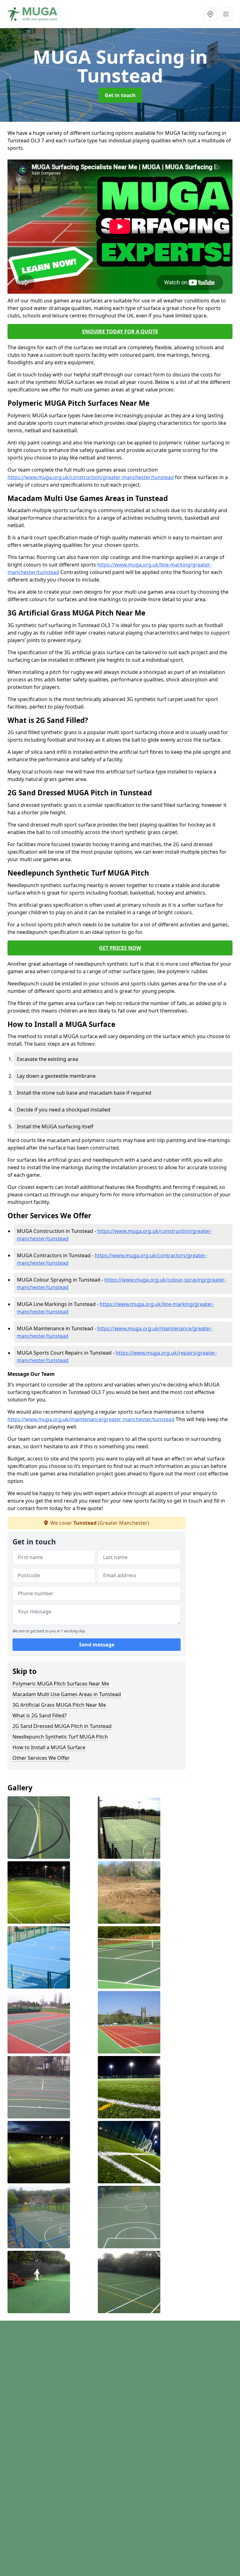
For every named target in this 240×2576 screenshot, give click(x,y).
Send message (97, 1645)
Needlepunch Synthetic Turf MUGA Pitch (60, 1737)
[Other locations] (210, 14)
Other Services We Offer (41, 1758)
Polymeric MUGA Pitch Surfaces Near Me (61, 1684)
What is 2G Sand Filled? (40, 1715)
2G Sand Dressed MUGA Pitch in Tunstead (62, 1726)
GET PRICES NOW (120, 948)
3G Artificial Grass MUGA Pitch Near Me (59, 1705)
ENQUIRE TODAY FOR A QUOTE (120, 331)
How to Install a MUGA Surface (49, 1747)
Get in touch (120, 95)
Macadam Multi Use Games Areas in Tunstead (67, 1694)
